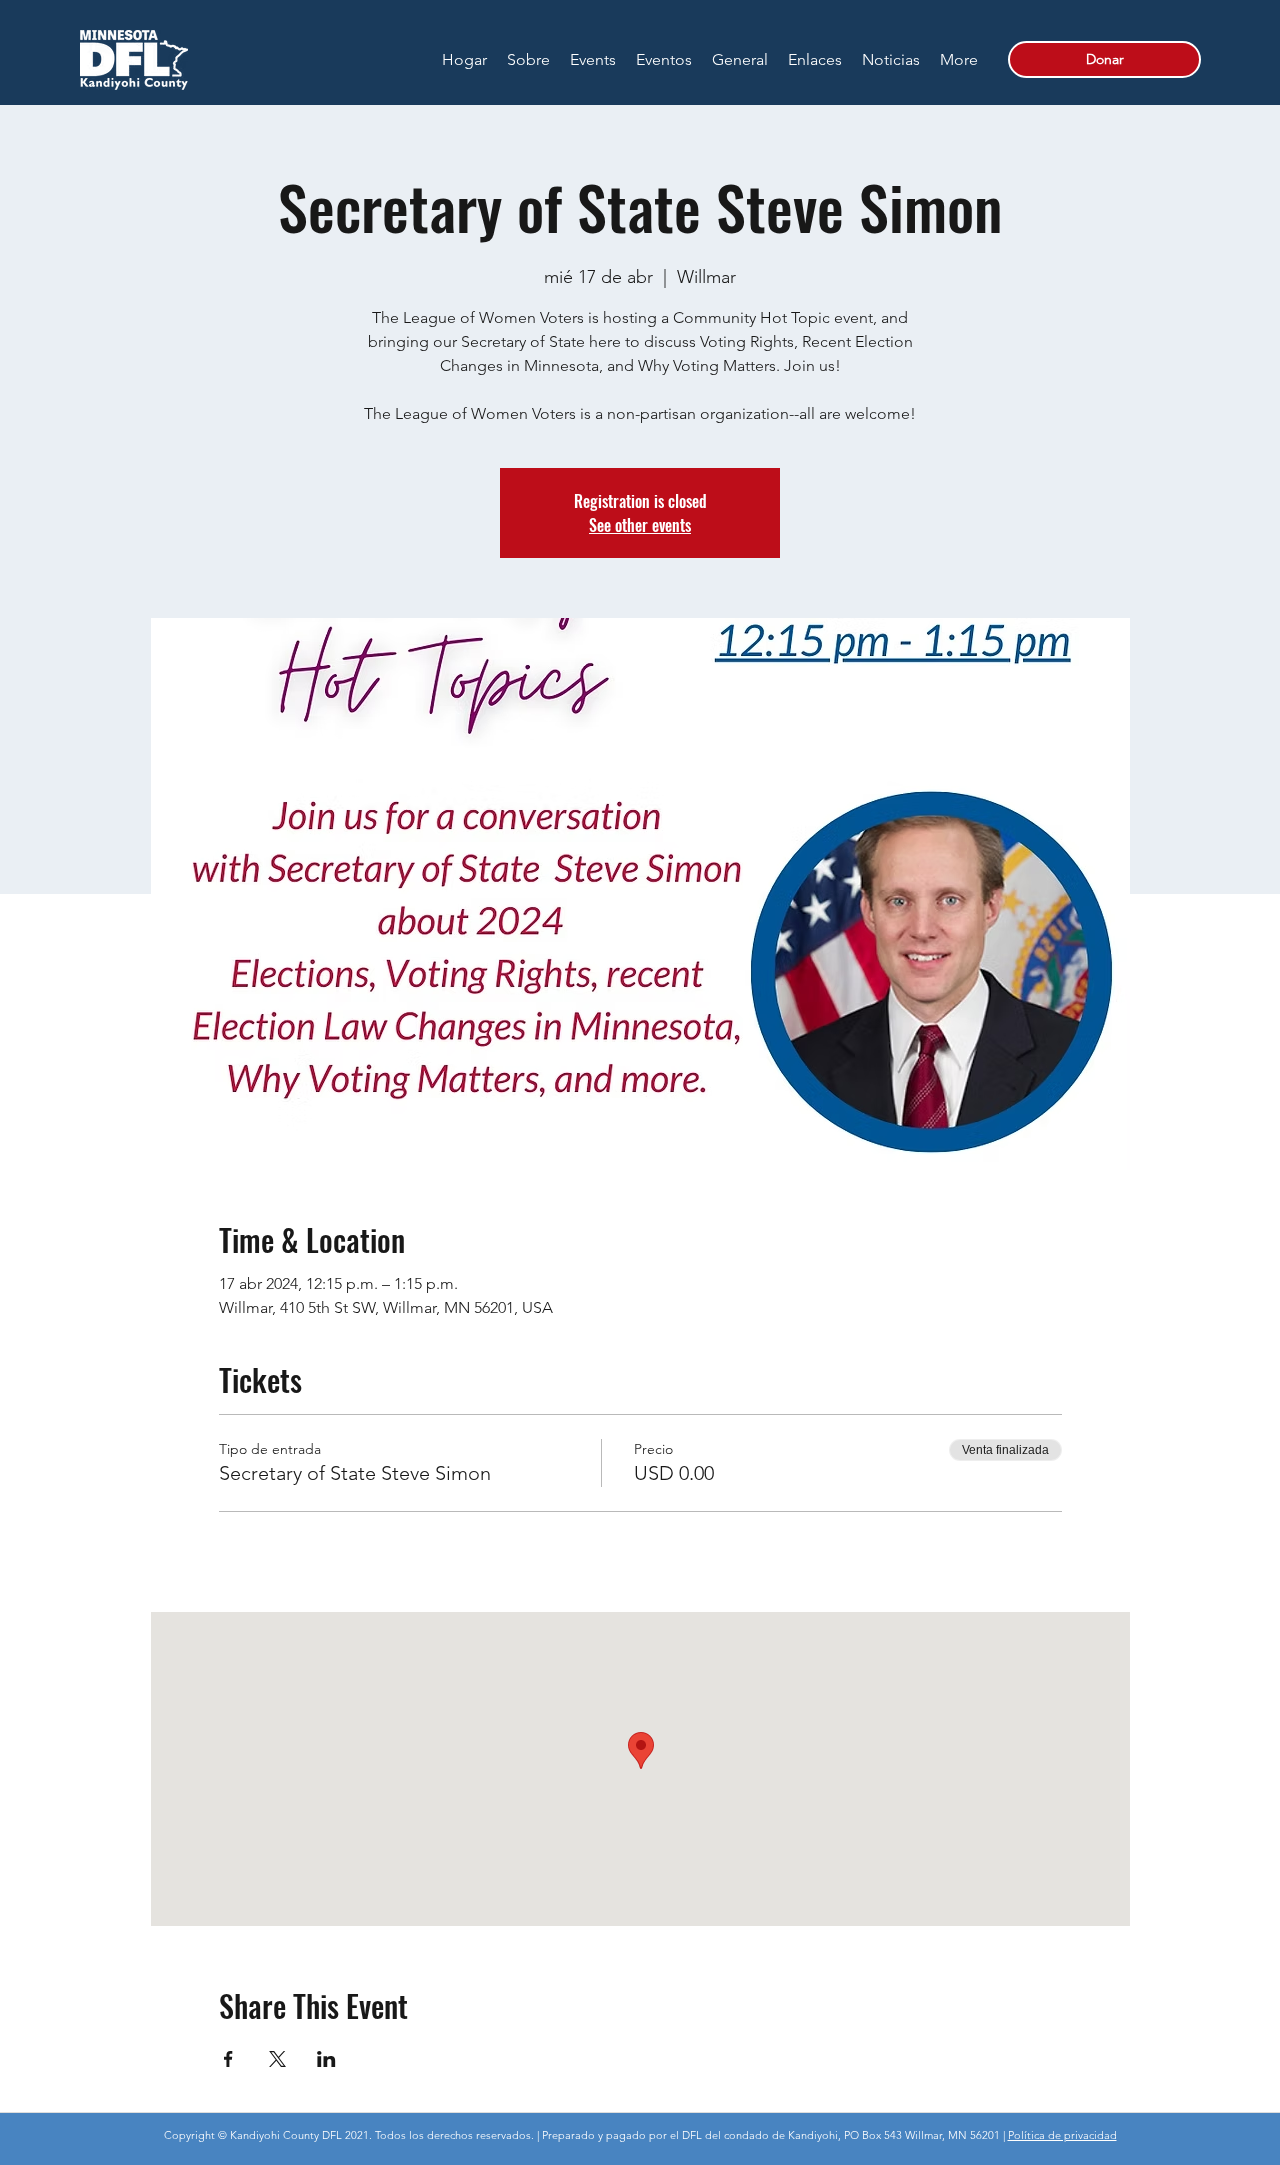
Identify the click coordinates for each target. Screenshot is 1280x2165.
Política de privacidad (1062, 2135)
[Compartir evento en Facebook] (228, 2059)
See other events (640, 525)
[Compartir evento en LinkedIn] (326, 2059)
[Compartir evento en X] (277, 2059)
